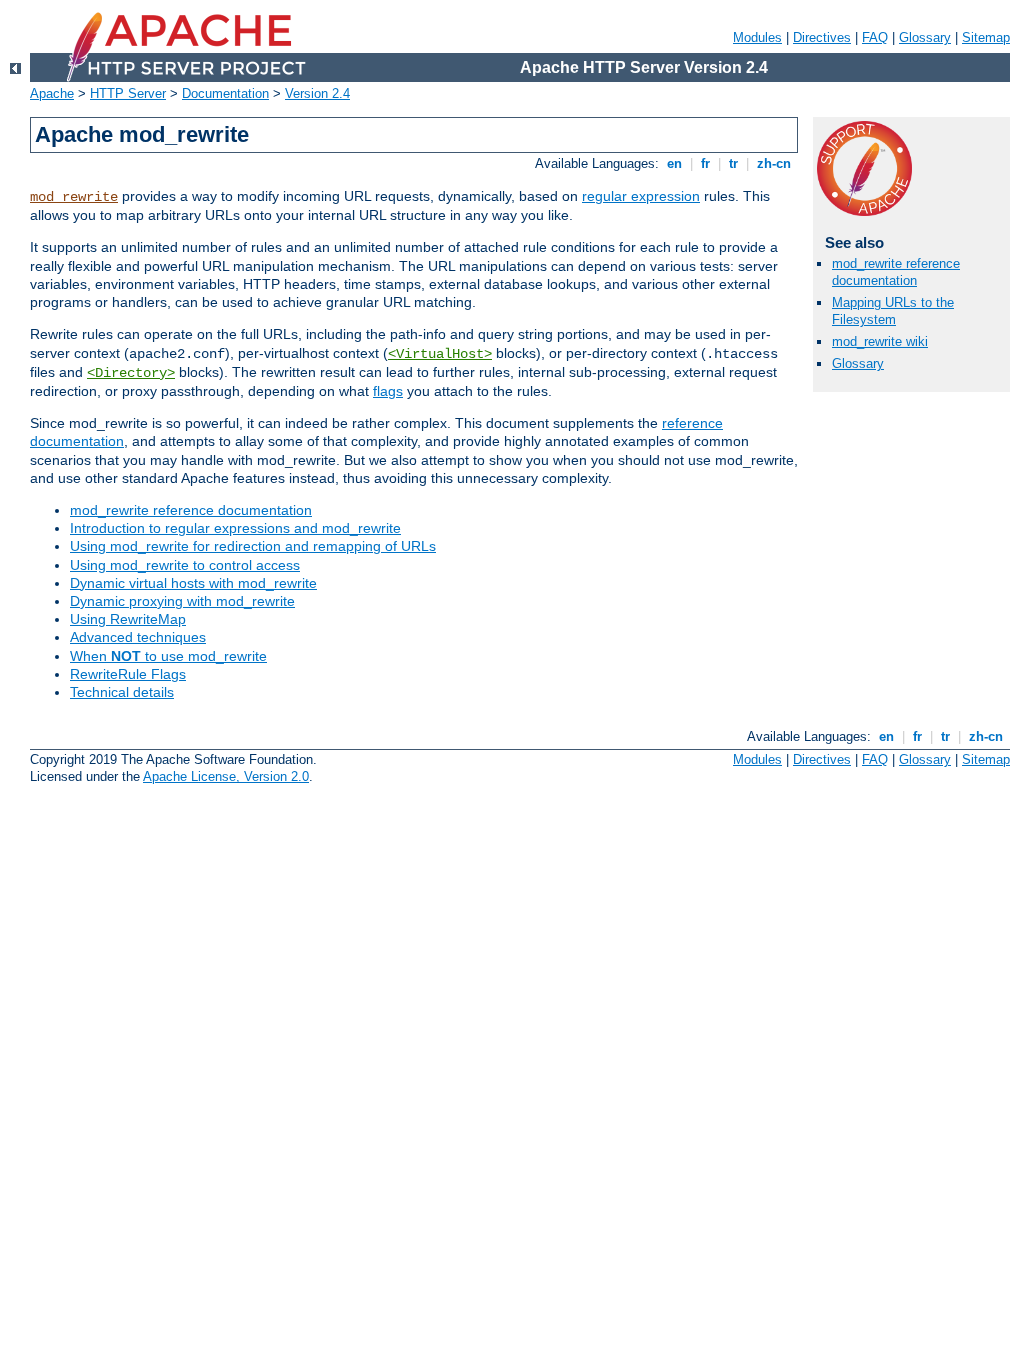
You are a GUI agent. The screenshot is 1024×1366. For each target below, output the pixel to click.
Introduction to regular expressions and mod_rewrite (235, 528)
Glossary (925, 37)
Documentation (225, 93)
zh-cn (774, 163)
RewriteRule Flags (128, 674)
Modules (757, 37)
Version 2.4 (317, 93)
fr (705, 163)
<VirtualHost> (440, 354)
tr (733, 163)
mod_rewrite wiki (880, 341)
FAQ (875, 37)
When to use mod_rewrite (168, 656)
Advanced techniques (138, 637)
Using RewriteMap (128, 619)
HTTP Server (128, 93)
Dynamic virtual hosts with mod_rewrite (193, 583)
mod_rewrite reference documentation (191, 510)
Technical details (122, 692)
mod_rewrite (74, 197)
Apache (52, 93)
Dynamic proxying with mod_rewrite (182, 601)
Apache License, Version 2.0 (226, 776)
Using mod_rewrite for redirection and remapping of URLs (253, 546)
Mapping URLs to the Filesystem (893, 311)
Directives (822, 37)
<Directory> (131, 373)
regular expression (641, 196)
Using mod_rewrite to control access (185, 565)
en (674, 163)
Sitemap (986, 37)
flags (388, 391)
